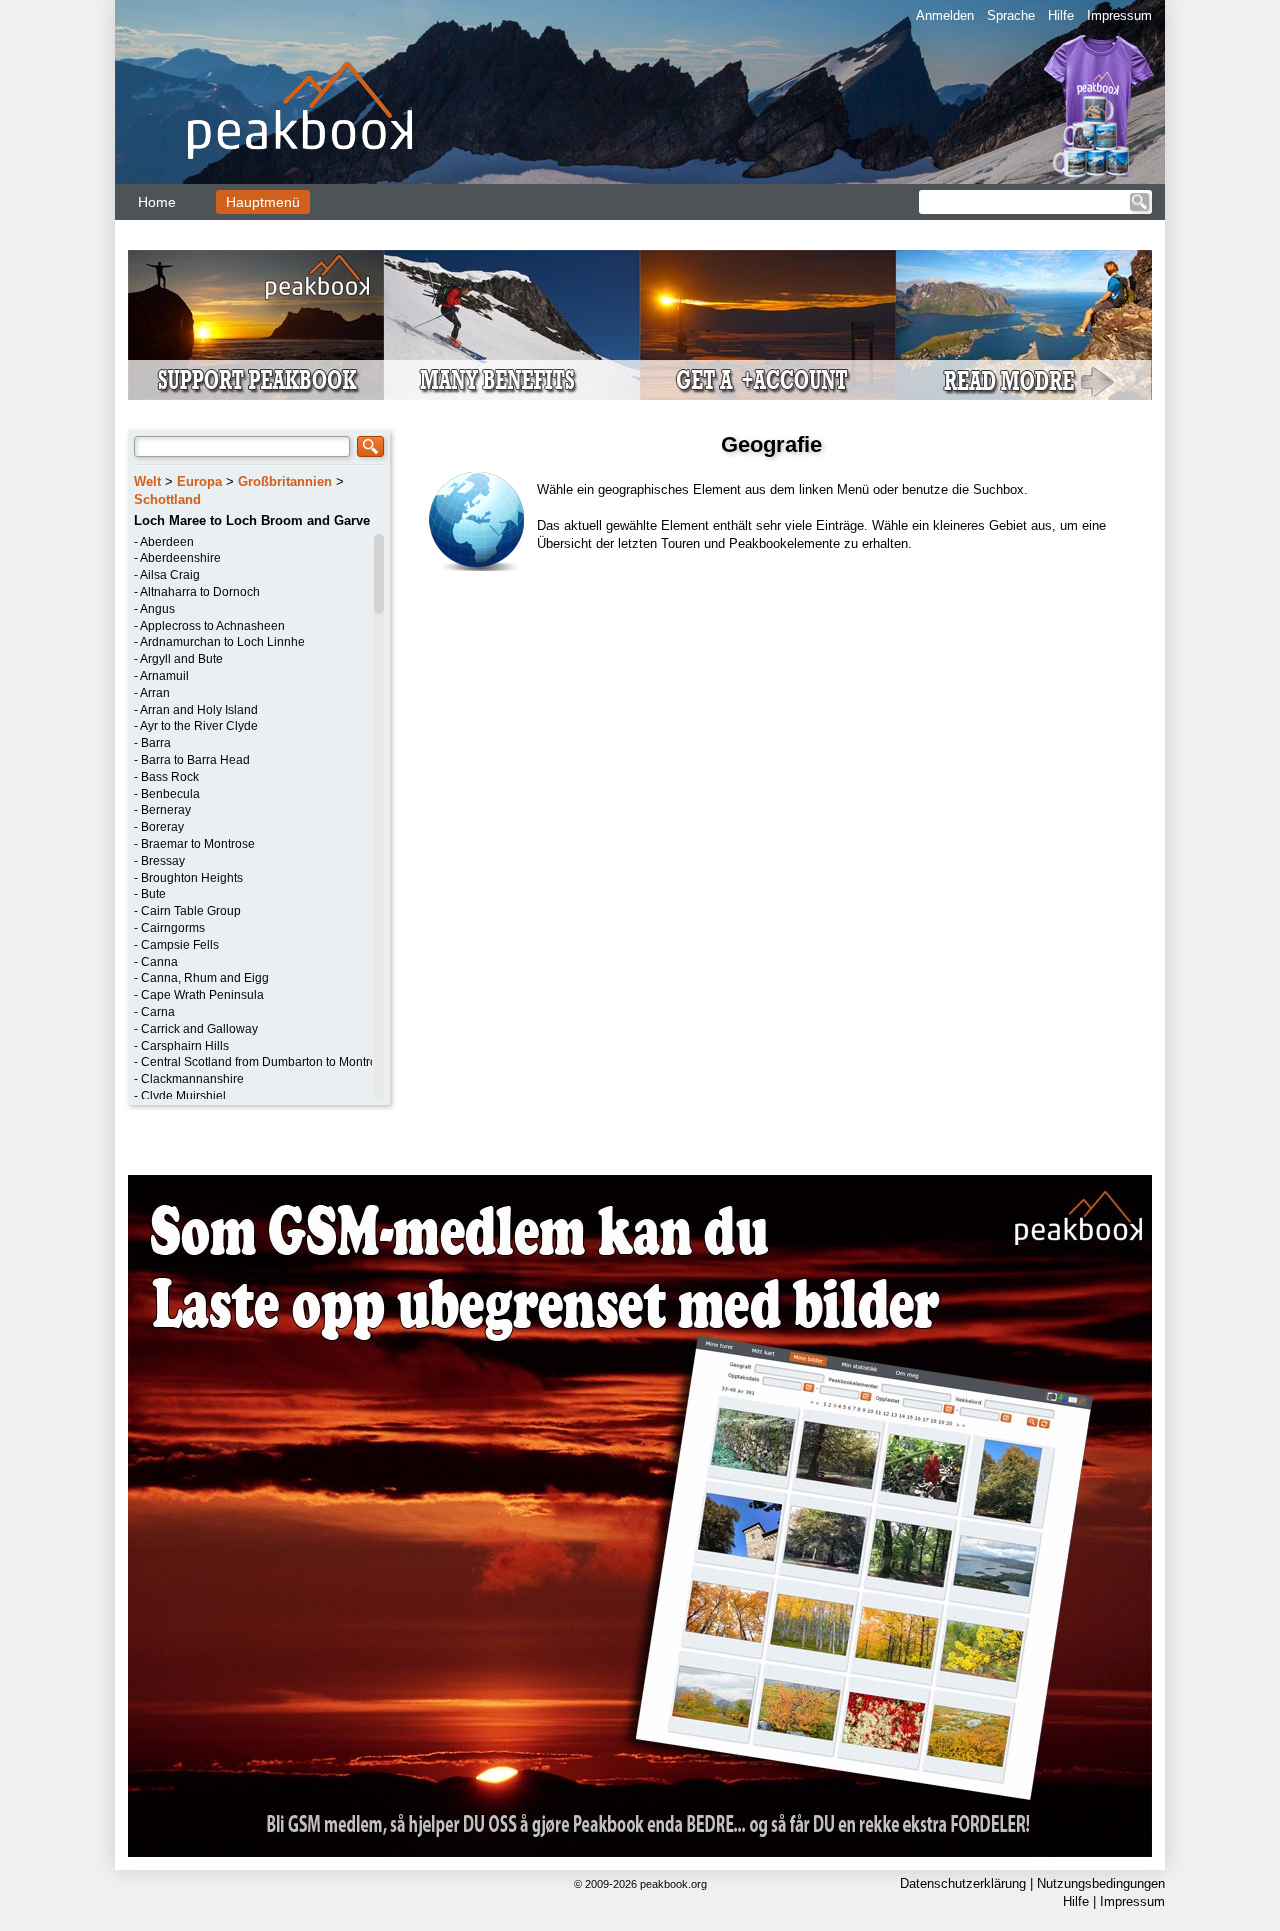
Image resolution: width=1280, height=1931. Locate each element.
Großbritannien (285, 481)
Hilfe (1061, 15)
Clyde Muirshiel (183, 1096)
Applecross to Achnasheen (212, 626)
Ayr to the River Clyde (199, 726)
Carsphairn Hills (185, 1046)
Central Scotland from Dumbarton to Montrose (265, 1062)
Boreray (162, 827)
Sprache (1011, 15)
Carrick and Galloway (199, 1029)
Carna (158, 1012)
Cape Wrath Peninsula (202, 995)
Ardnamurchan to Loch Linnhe (222, 642)
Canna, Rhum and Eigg (205, 978)
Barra (156, 743)
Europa (199, 481)
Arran (155, 693)
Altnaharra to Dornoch (200, 592)
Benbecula (170, 794)
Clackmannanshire (192, 1079)
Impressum (1119, 15)
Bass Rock (170, 777)
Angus (157, 609)
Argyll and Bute (181, 659)
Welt (147, 481)
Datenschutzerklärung (963, 1883)
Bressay (163, 861)
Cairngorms (173, 928)
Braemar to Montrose (198, 844)
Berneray (166, 810)
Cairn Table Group (191, 911)
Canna (159, 962)
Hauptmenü (263, 202)
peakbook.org (673, 1884)
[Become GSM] (640, 325)
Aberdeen (167, 542)
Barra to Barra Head (195, 760)
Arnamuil (164, 676)
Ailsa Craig (170, 575)
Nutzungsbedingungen (1101, 1883)
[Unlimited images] (640, 1516)
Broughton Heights (192, 878)
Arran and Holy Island (199, 710)
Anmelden (945, 15)
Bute (153, 894)
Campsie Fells (180, 945)
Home (157, 202)
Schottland (167, 499)
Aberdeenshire (180, 558)
